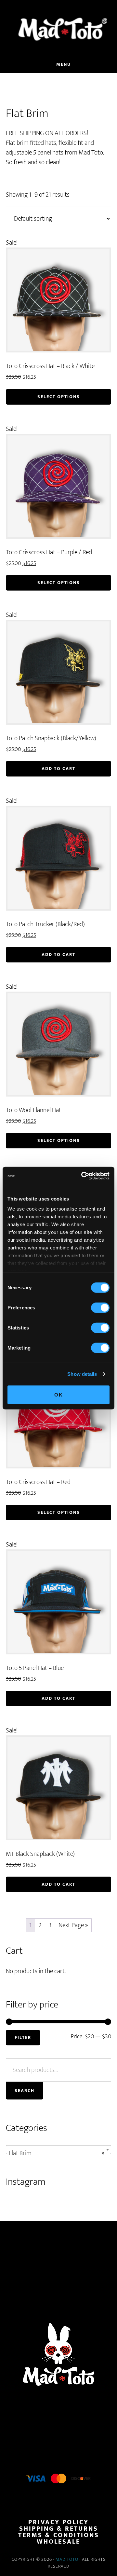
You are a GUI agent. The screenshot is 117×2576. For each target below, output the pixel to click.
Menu (64, 64)
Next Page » (73, 1925)
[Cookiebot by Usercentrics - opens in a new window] (83, 1176)
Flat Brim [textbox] (57, 2153)
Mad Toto (67, 2559)
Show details (82, 1374)
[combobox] (58, 2150)
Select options (59, 397)
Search (25, 2091)
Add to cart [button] (58, 769)
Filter (23, 2037)
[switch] (100, 1307)
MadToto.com (58, 29)
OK (59, 1394)
